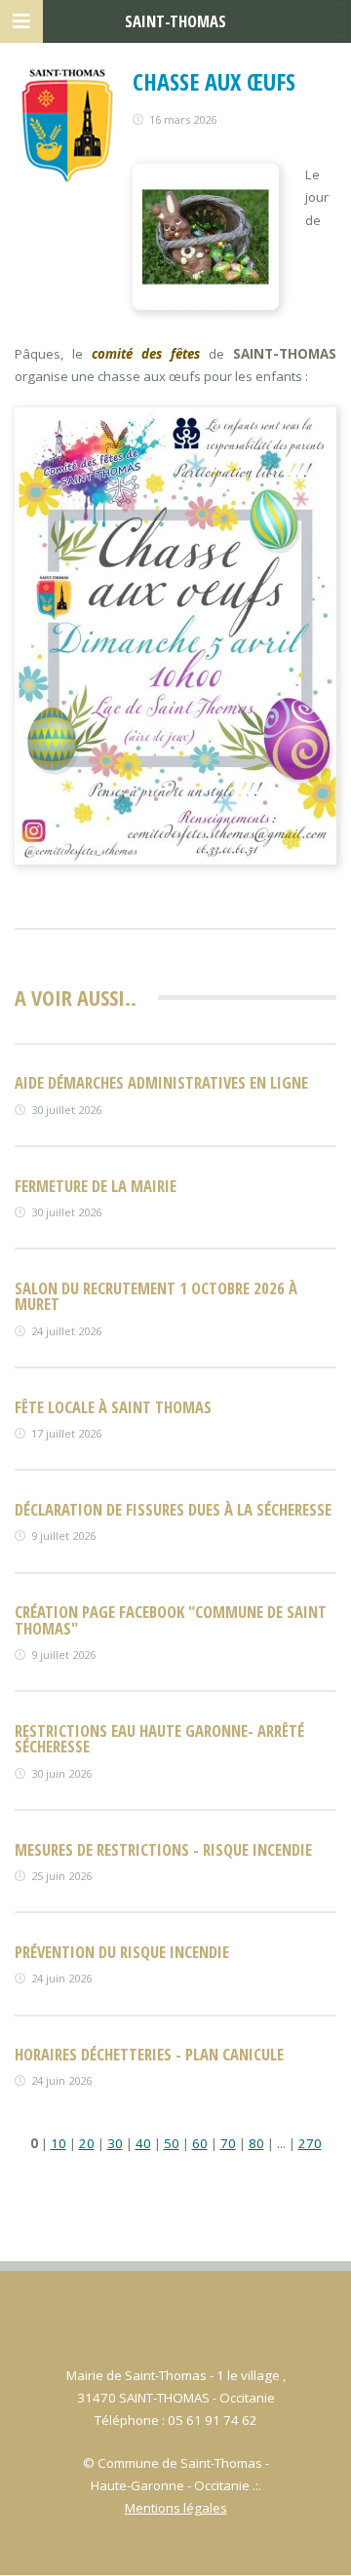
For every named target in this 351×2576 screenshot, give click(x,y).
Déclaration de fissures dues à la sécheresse (173, 1509)
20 (87, 2143)
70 (228, 2143)
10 (58, 2143)
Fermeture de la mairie (96, 1186)
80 (256, 2143)
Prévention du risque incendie (122, 1952)
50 (172, 2143)
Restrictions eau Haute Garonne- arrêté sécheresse (159, 1739)
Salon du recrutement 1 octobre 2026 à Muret (156, 1296)
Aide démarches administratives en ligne (161, 1082)
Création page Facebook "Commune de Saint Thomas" (171, 1620)
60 (200, 2143)
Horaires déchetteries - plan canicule (149, 2054)
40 (143, 2143)
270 (310, 2143)
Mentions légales (176, 2508)
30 (115, 2143)
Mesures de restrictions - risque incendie (163, 1849)
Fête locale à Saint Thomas (113, 1407)
